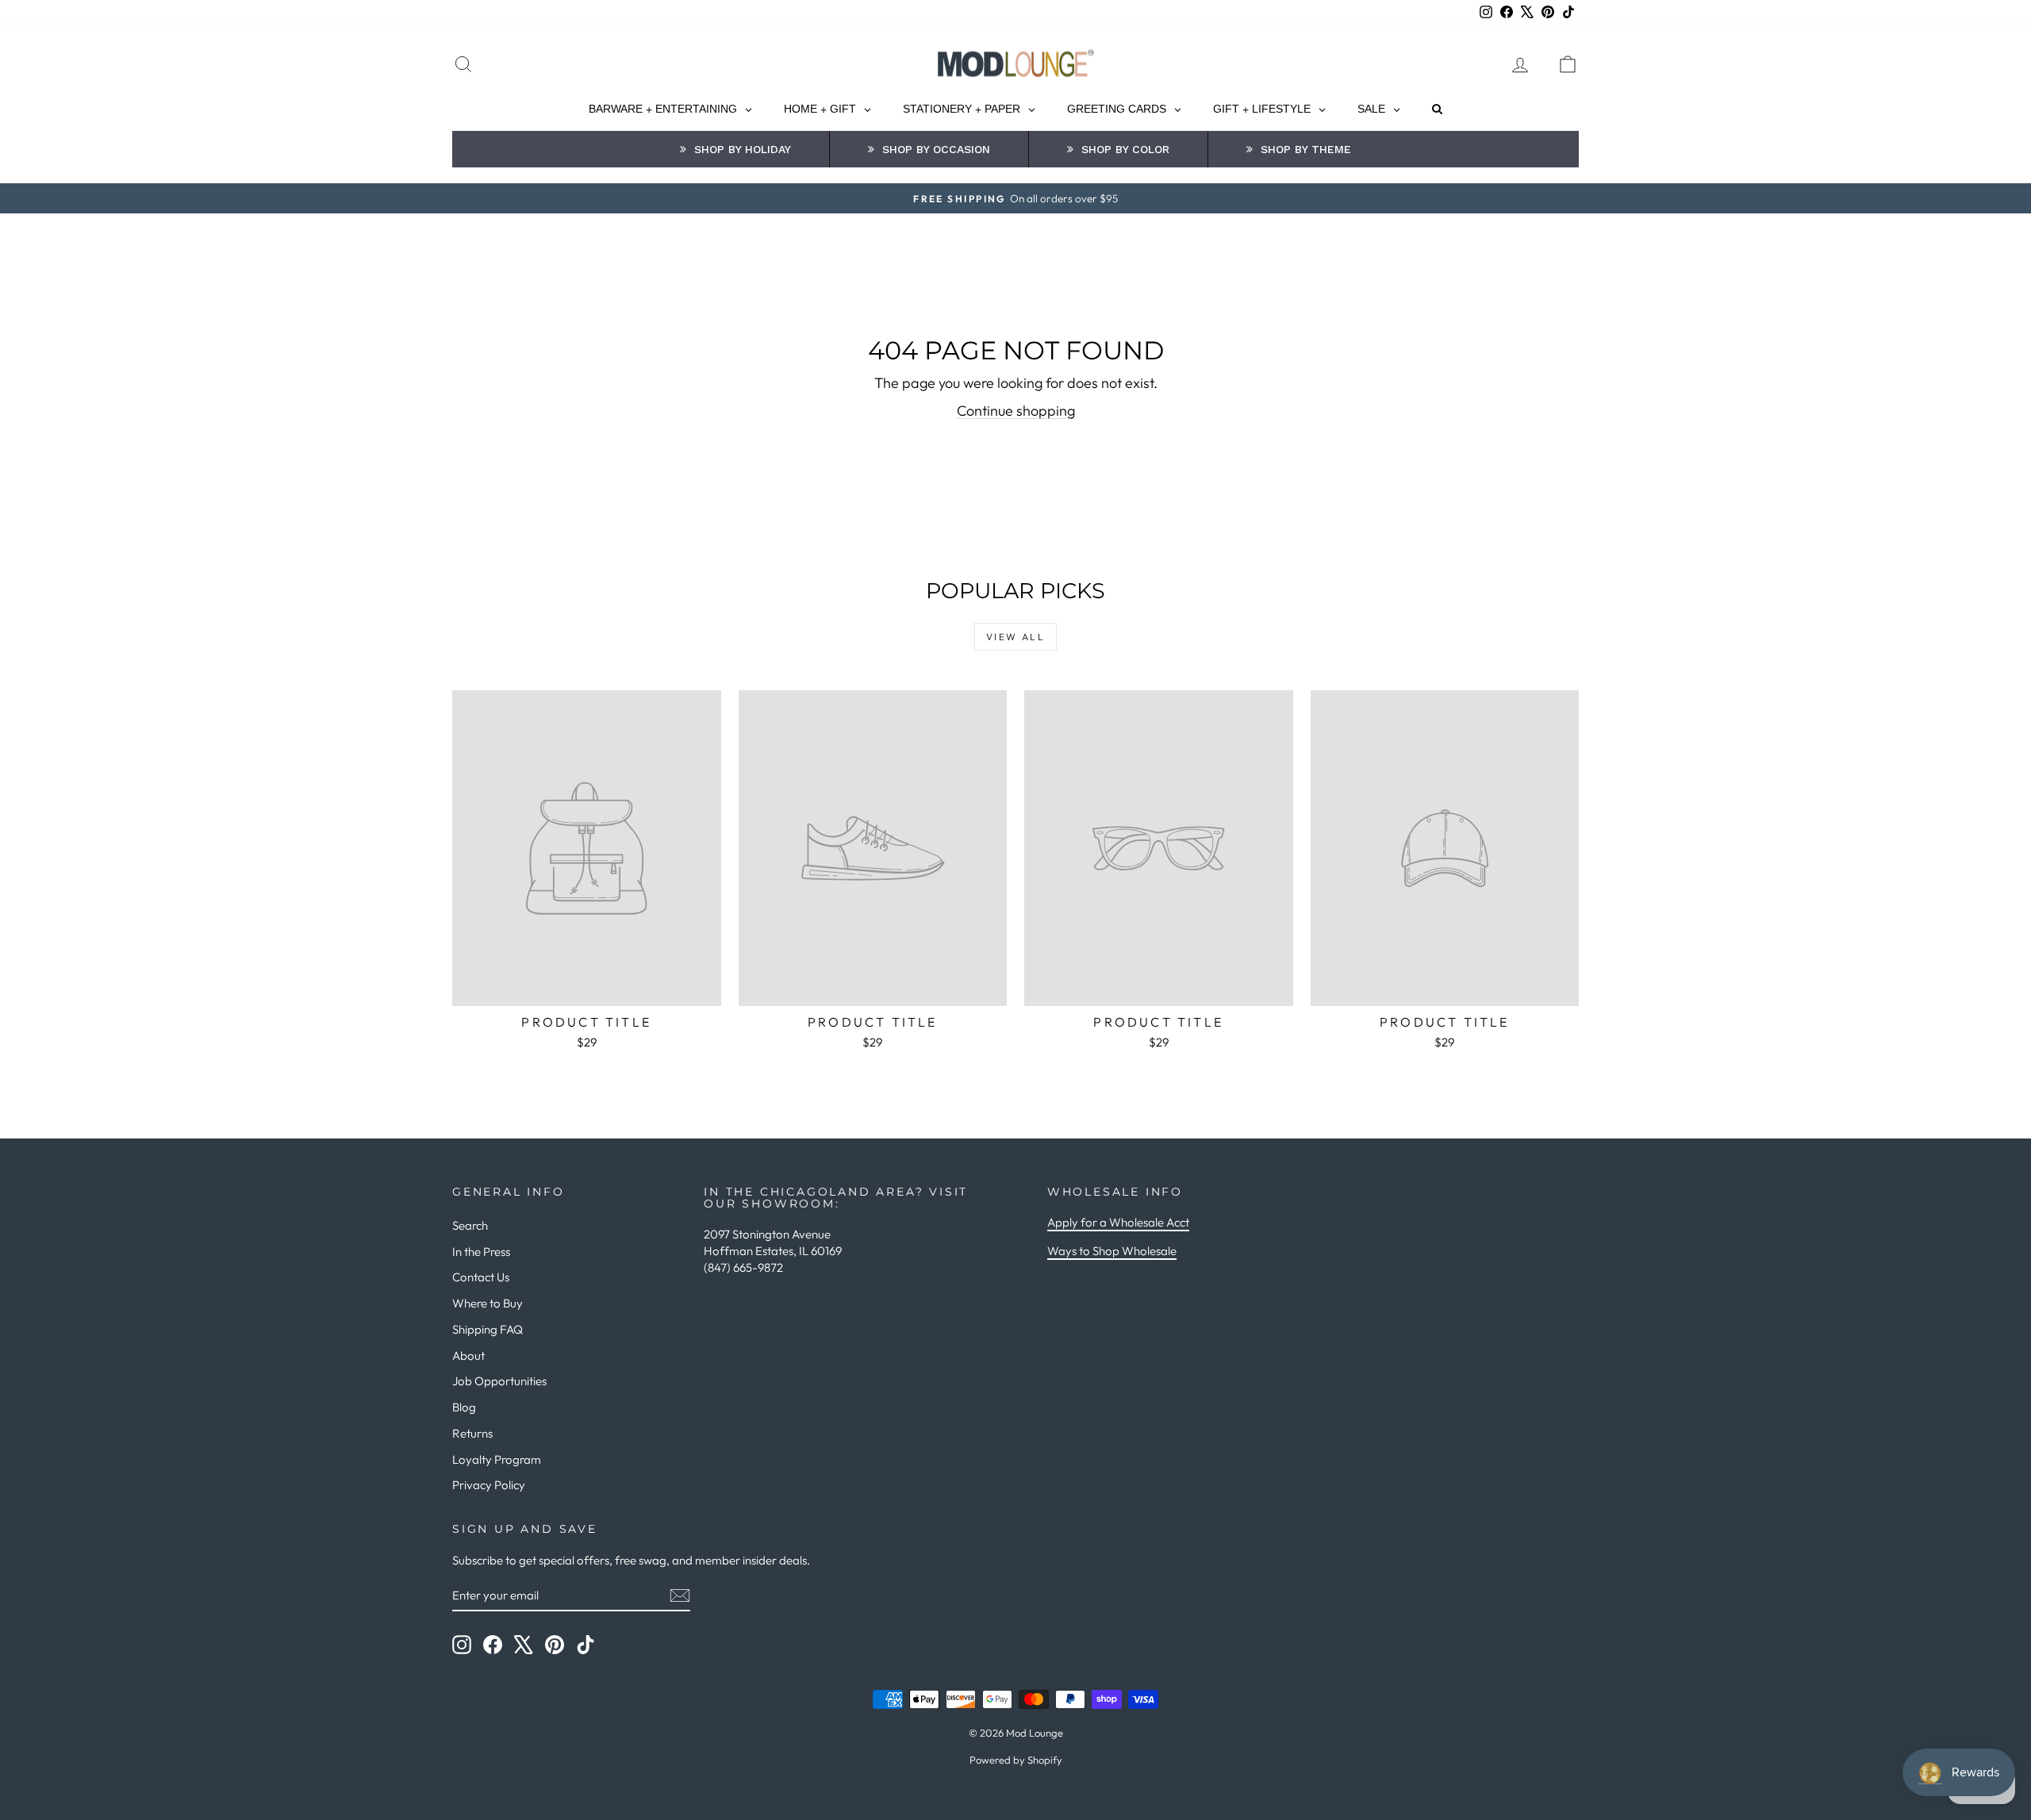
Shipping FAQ (488, 1329)
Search (470, 1225)
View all (1015, 637)
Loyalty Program (497, 1459)
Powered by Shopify (1016, 1760)
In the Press (481, 1252)
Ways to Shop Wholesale (1112, 1251)
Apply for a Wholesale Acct (1118, 1222)
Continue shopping (1016, 411)
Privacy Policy (489, 1485)
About (468, 1355)
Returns (472, 1433)
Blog (464, 1407)
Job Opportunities (499, 1381)
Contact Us (481, 1277)
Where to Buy (488, 1303)
